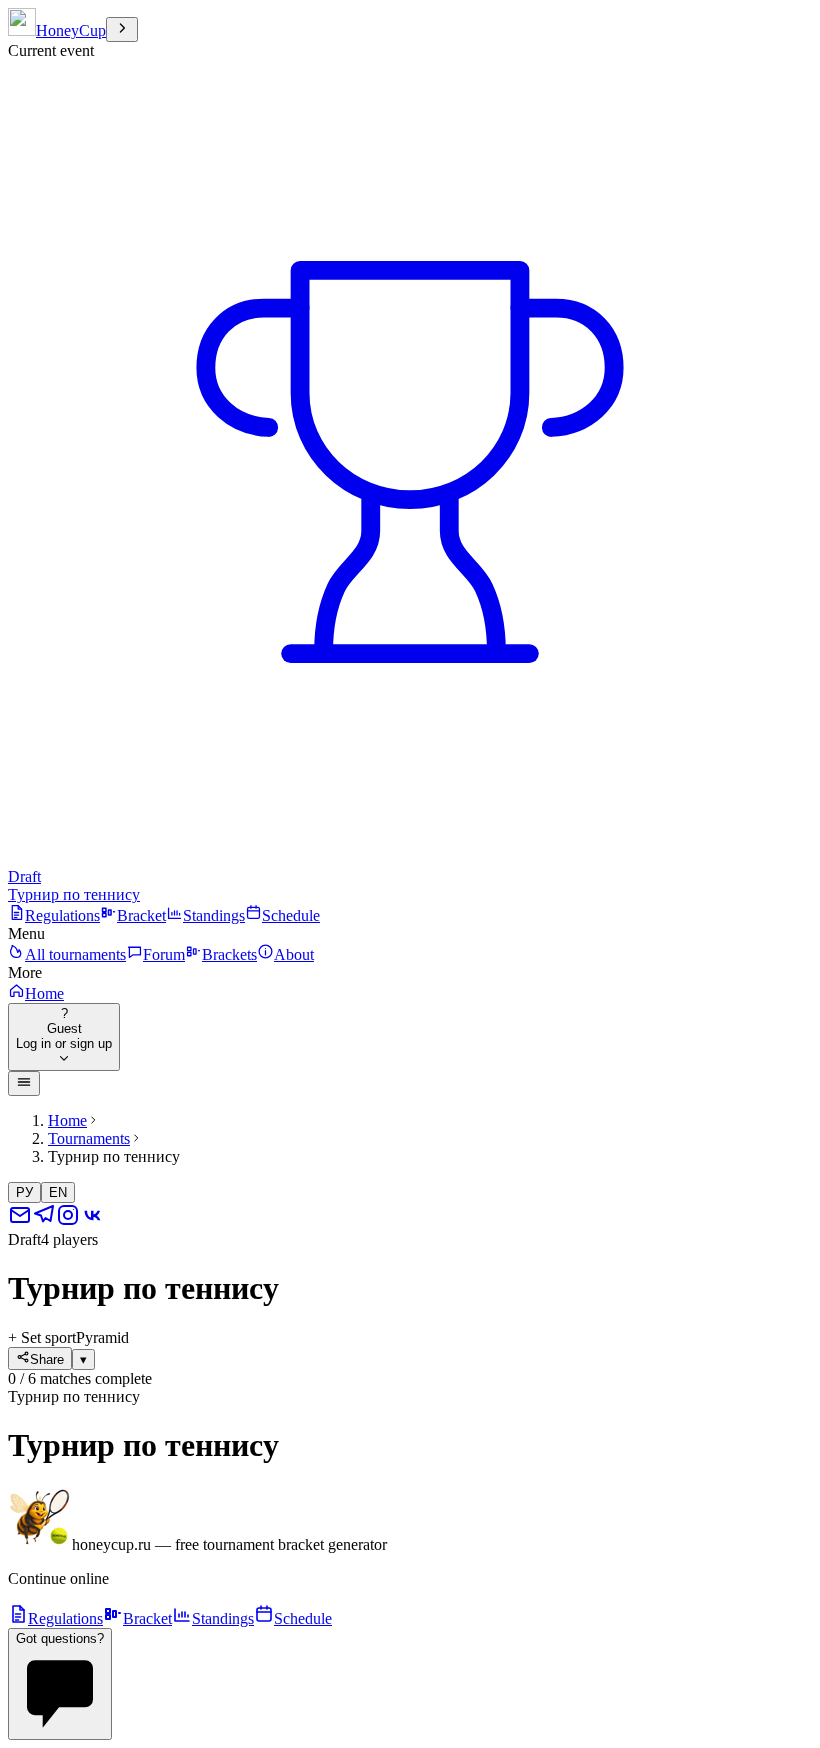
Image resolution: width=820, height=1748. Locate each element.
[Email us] (20, 1221)
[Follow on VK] (92, 1221)
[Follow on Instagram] (68, 1221)
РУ (24, 1192)
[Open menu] (24, 1083)
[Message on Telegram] (44, 1221)
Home (67, 1120)
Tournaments (89, 1138)
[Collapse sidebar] (122, 29)
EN (58, 1192)
